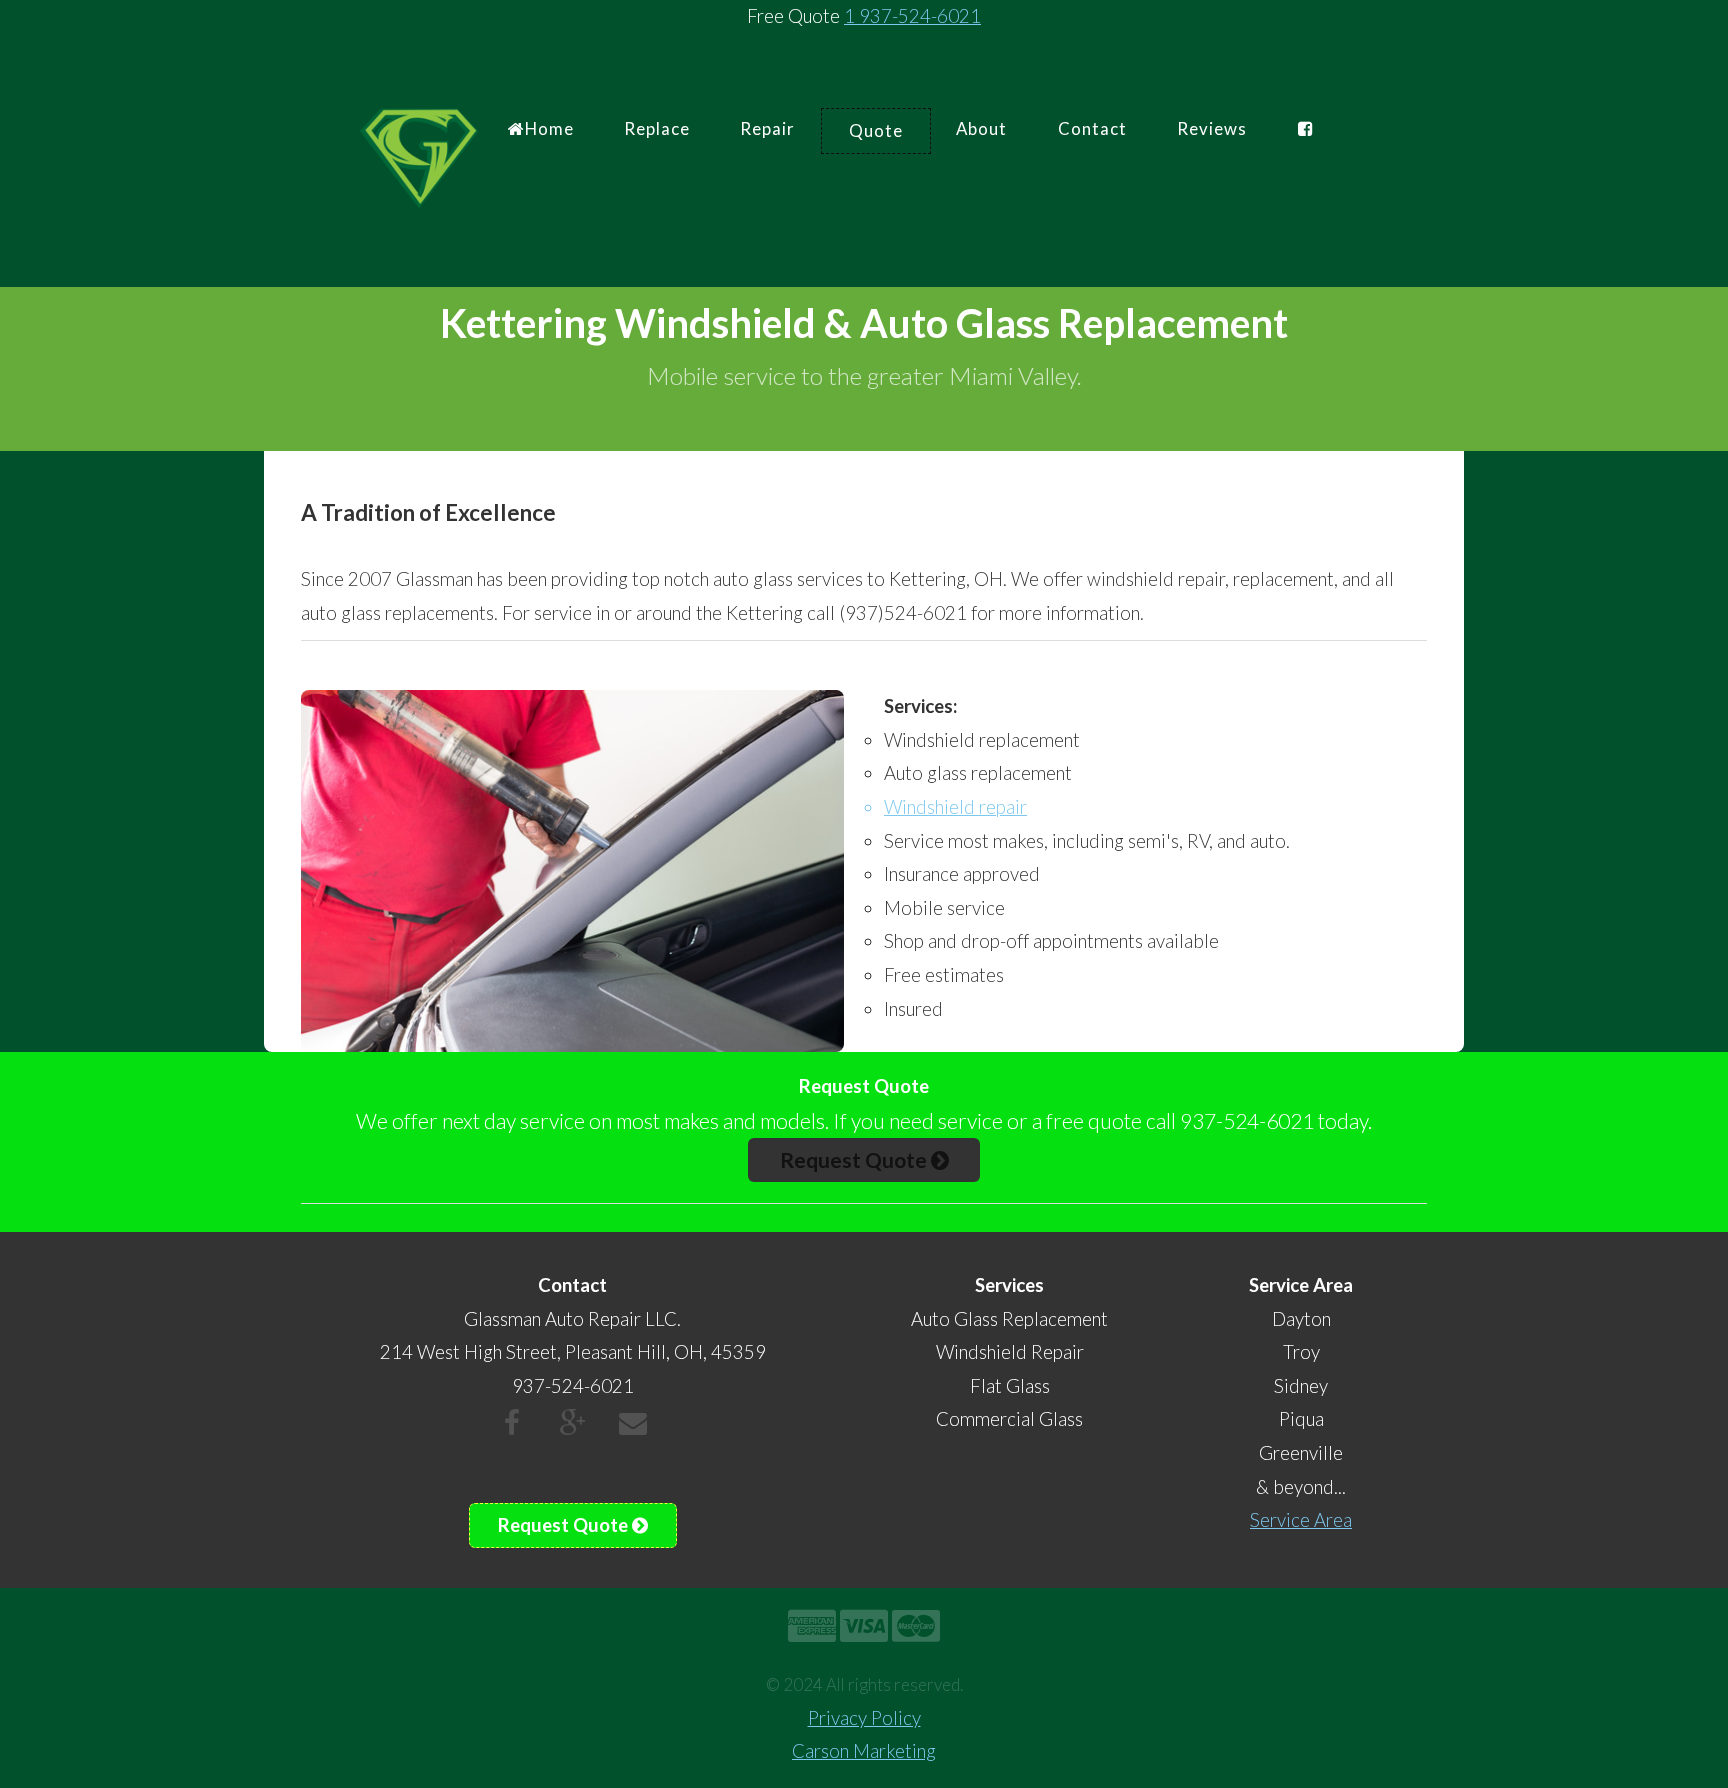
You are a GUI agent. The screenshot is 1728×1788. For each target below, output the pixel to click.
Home (549, 128)
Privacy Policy (864, 1718)
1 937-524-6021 (912, 16)
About (981, 128)
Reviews (1212, 128)
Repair (767, 128)
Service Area (1301, 1520)
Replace (657, 128)
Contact (1092, 128)
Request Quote (855, 1159)
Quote (876, 130)
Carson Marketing (864, 1751)
